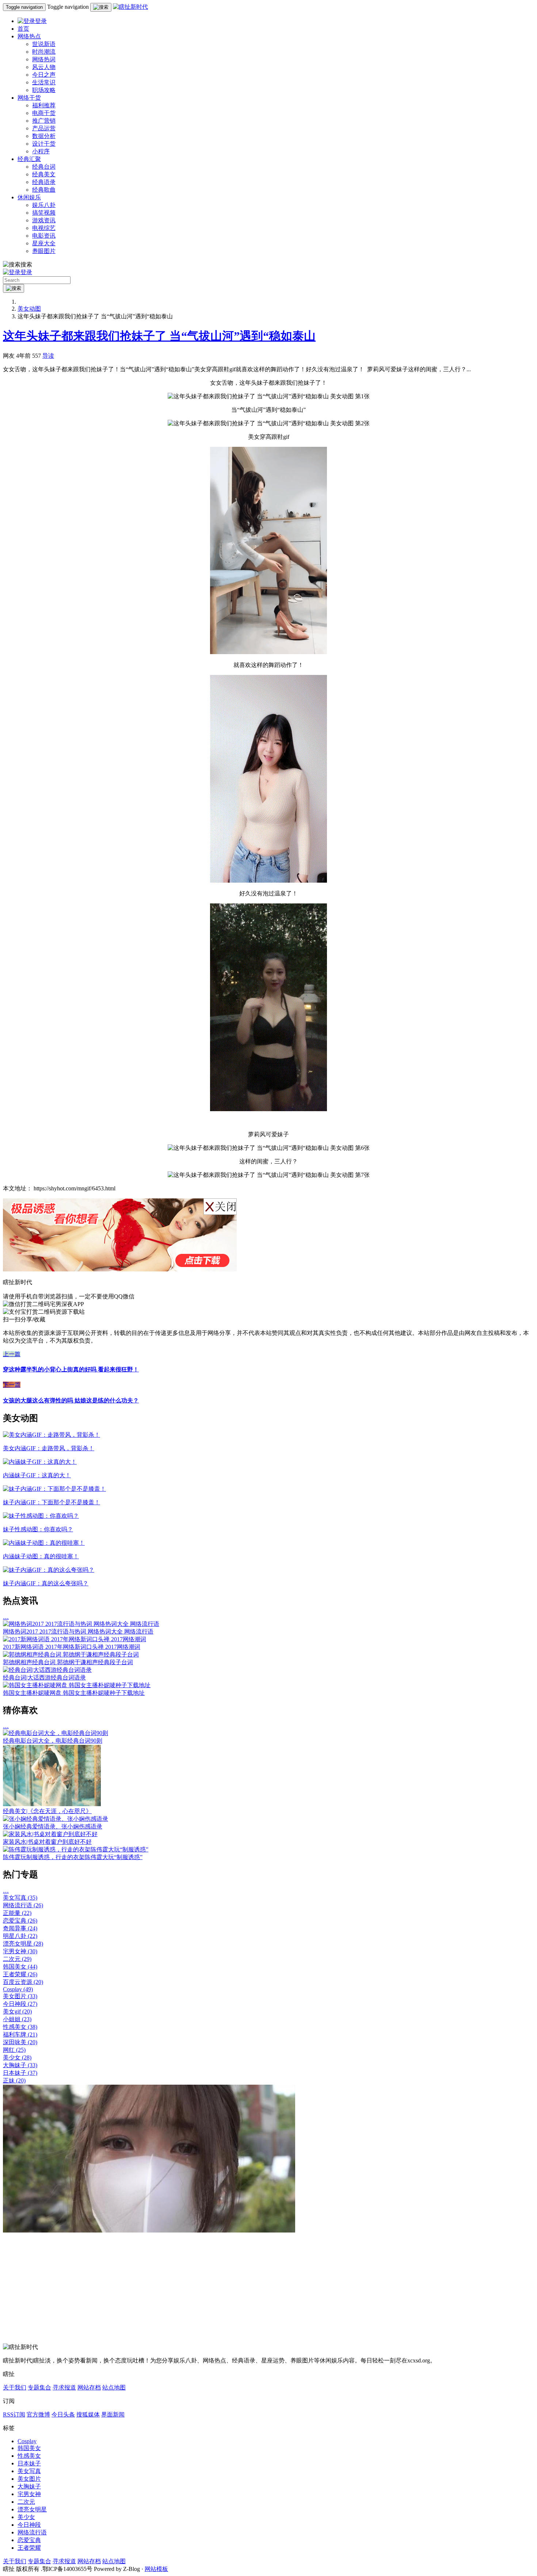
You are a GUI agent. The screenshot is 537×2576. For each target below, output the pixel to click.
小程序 (41, 151)
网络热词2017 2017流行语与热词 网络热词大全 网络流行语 (78, 1631)
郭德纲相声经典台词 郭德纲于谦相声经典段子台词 (68, 1662)
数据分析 (44, 136)
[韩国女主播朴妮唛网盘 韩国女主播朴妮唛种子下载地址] (77, 1685)
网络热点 (29, 36)
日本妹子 (20, 2073)
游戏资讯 (44, 220)
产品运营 (44, 128)
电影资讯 (44, 236)
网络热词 (44, 59)
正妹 (14, 2080)
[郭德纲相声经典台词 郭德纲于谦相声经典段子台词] (71, 1654)
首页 (23, 29)
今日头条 (63, 2414)
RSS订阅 (14, 2414)
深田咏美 (20, 2042)
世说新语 (44, 44)
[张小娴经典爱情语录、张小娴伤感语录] (56, 1819)
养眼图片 (44, 251)
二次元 (17, 1959)
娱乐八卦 (44, 205)
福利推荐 (44, 105)
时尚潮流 (44, 52)
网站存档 (89, 2387)
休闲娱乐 (29, 197)
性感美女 (20, 2027)
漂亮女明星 (23, 1944)
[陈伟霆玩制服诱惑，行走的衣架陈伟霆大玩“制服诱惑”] (76, 1849)
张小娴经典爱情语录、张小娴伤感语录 (53, 1826)
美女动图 (29, 309)
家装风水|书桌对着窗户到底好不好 (47, 1842)
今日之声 (44, 75)
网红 (14, 2050)
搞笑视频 (44, 213)
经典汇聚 (29, 159)
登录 (41, 21)
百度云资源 (23, 1982)
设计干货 (44, 144)
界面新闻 (113, 2414)
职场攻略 (44, 90)
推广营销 (44, 121)
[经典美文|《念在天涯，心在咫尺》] (52, 1804)
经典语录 (44, 182)
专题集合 (39, 2387)
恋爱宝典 (20, 1921)
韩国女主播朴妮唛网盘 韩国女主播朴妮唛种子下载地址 (74, 1693)
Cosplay (18, 1989)
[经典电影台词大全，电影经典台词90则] (56, 1733)
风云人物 (44, 67)
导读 (48, 356)
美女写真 (20, 1898)
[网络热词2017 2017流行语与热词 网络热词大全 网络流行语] (81, 1624)
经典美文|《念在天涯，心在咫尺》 (47, 1811)
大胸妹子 (20, 2065)
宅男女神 (20, 1951)
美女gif (17, 2011)
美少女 (17, 2057)
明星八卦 (20, 1936)
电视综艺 (44, 228)
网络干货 (29, 98)
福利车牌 (20, 2034)
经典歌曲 (44, 190)
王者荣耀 (20, 1974)
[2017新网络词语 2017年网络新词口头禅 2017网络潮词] (75, 1639)
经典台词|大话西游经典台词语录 (44, 1677)
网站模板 (156, 2569)
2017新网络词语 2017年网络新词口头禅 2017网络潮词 (72, 1647)
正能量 (17, 1913)
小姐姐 (17, 2019)
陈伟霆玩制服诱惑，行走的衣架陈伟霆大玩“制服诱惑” (73, 1857)
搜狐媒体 (88, 2414)
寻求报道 (64, 2387)
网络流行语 (23, 1905)
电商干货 (44, 113)
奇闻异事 (20, 1928)
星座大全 (44, 243)
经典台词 (44, 167)
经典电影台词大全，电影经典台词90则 (53, 1741)
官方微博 (38, 2414)
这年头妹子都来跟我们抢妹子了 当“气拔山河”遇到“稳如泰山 (159, 336)
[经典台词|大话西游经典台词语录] (47, 1670)
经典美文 (44, 174)
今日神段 (20, 2004)
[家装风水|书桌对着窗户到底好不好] (50, 1834)
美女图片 (20, 1996)
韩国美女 (20, 1967)
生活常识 (44, 82)
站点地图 (114, 2387)
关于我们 (15, 2387)
